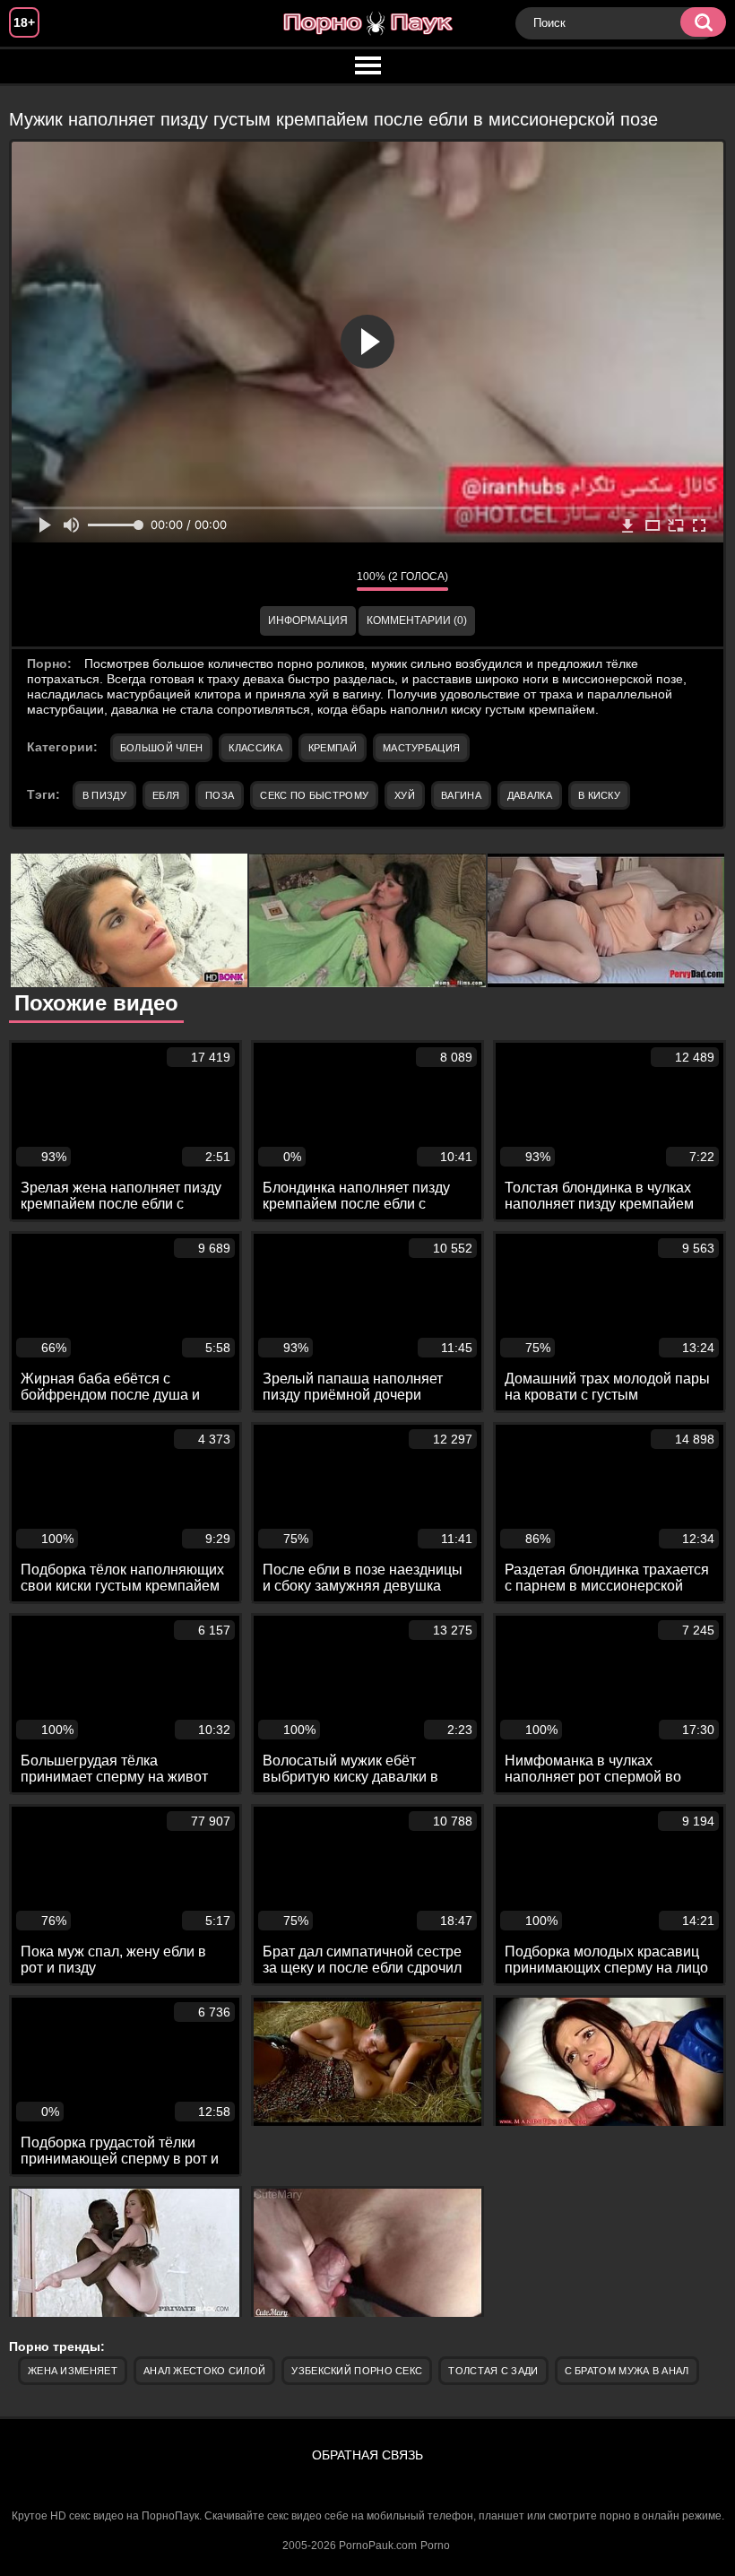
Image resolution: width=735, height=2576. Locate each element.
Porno (435, 2546)
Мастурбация (421, 748)
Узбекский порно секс (357, 2371)
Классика (255, 748)
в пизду (104, 795)
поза (220, 795)
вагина (461, 795)
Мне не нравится (330, 581)
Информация (308, 620)
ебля (166, 795)
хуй (405, 795)
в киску (599, 795)
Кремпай (333, 748)
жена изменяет (73, 2371)
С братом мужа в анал (627, 2371)
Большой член (162, 748)
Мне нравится (290, 581)
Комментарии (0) (417, 620)
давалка (530, 795)
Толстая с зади (493, 2371)
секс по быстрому (314, 795)
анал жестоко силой (204, 2371)
